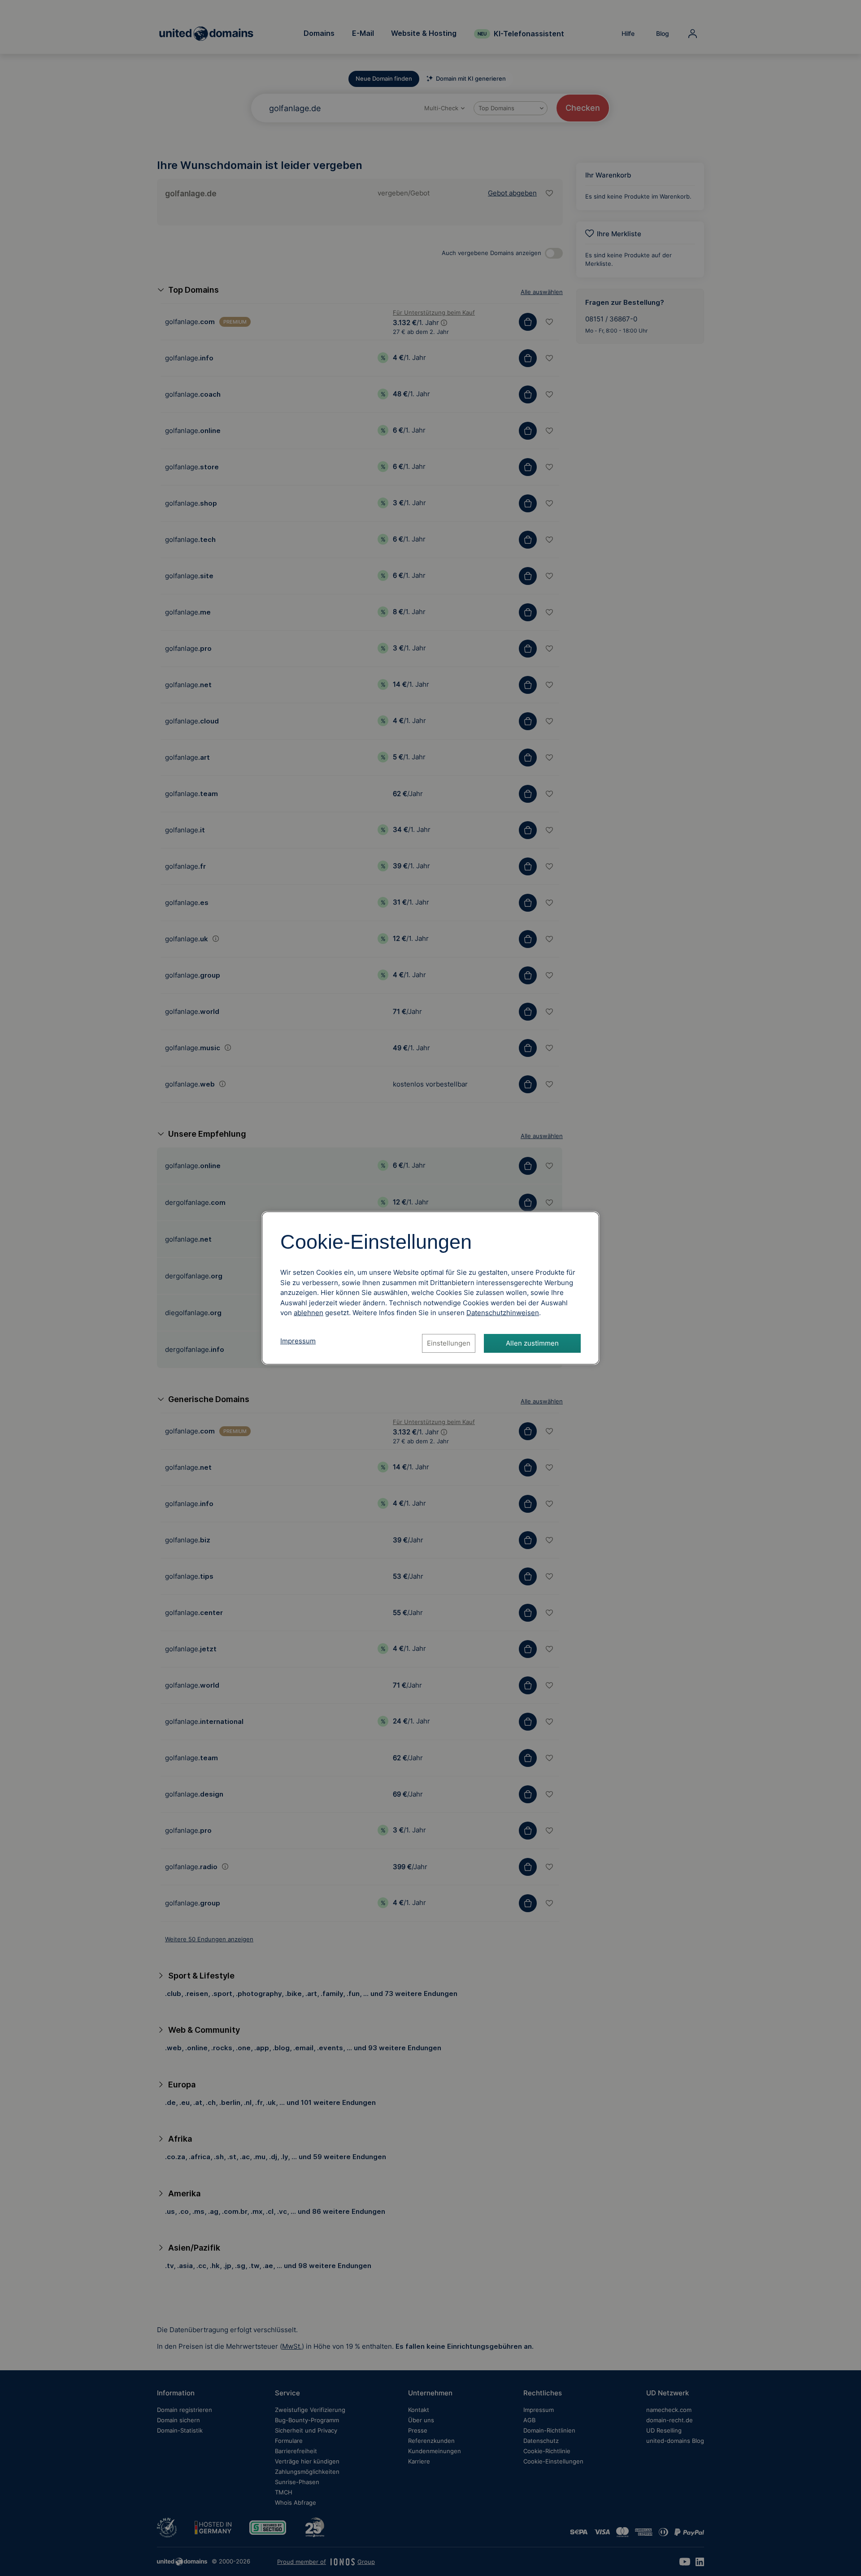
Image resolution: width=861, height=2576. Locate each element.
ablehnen (309, 1313)
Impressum (298, 1341)
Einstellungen (449, 1343)
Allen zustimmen (532, 1343)
